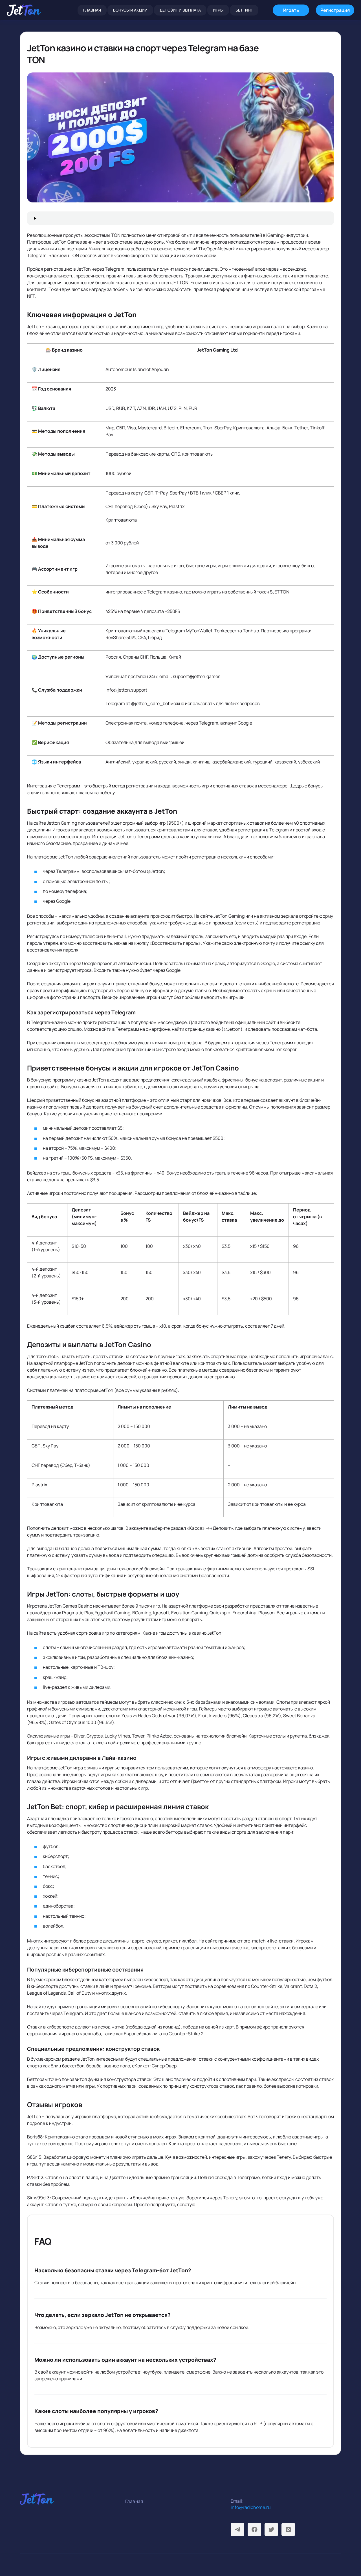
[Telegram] (237, 2529)
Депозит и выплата (180, 10)
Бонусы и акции (130, 10)
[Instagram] (288, 2529)
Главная (92, 10)
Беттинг (244, 10)
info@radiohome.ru (251, 2507)
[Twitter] (271, 2529)
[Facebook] (254, 2529)
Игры (218, 10)
